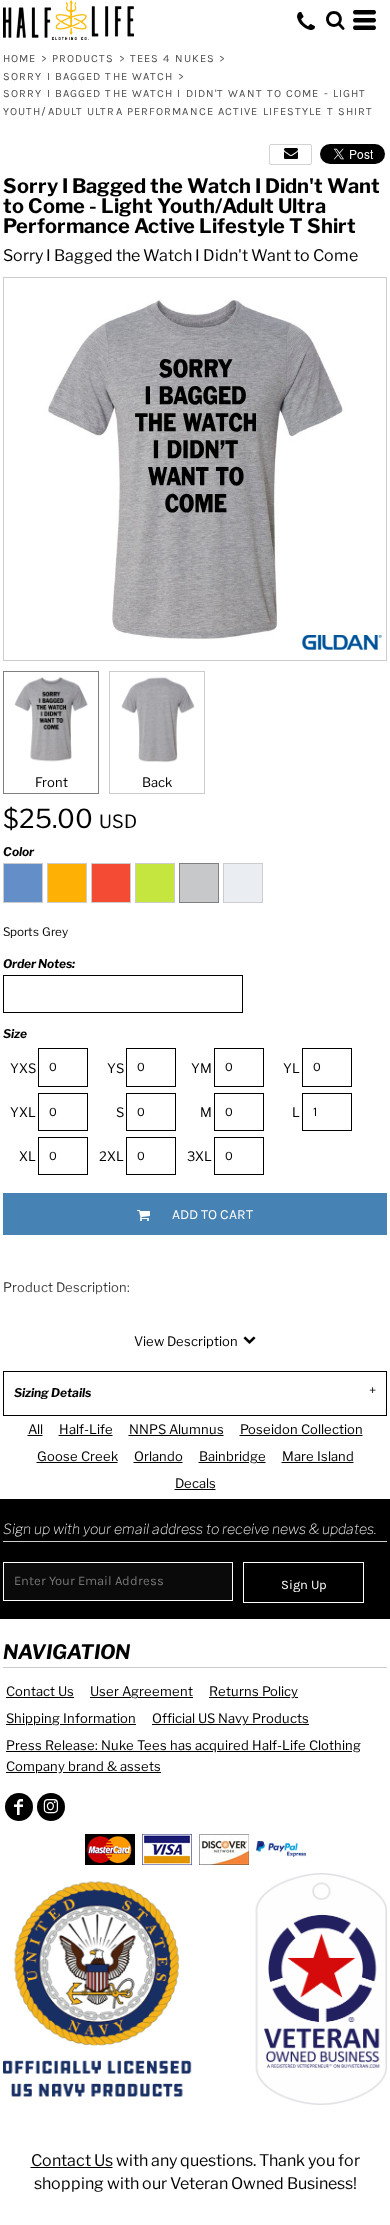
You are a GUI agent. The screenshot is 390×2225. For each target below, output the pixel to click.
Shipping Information (71, 1718)
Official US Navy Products (230, 1718)
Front (51, 782)
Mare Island (318, 1456)
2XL (111, 1156)
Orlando (158, 1456)
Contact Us (40, 1691)
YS (115, 1068)
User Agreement (141, 1691)
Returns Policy (253, 1691)
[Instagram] (51, 1807)
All (35, 1429)
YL (291, 1068)
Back (157, 782)
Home (19, 58)
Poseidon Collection (301, 1429)
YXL (23, 1112)
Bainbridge (232, 1456)
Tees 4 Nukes (172, 58)
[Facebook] (19, 1807)
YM (201, 1068)
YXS (23, 1068)
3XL (199, 1156)
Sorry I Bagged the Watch (88, 76)
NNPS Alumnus (176, 1429)
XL (27, 1156)
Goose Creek (77, 1456)
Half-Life (86, 1429)
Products (83, 58)
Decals (195, 1483)
